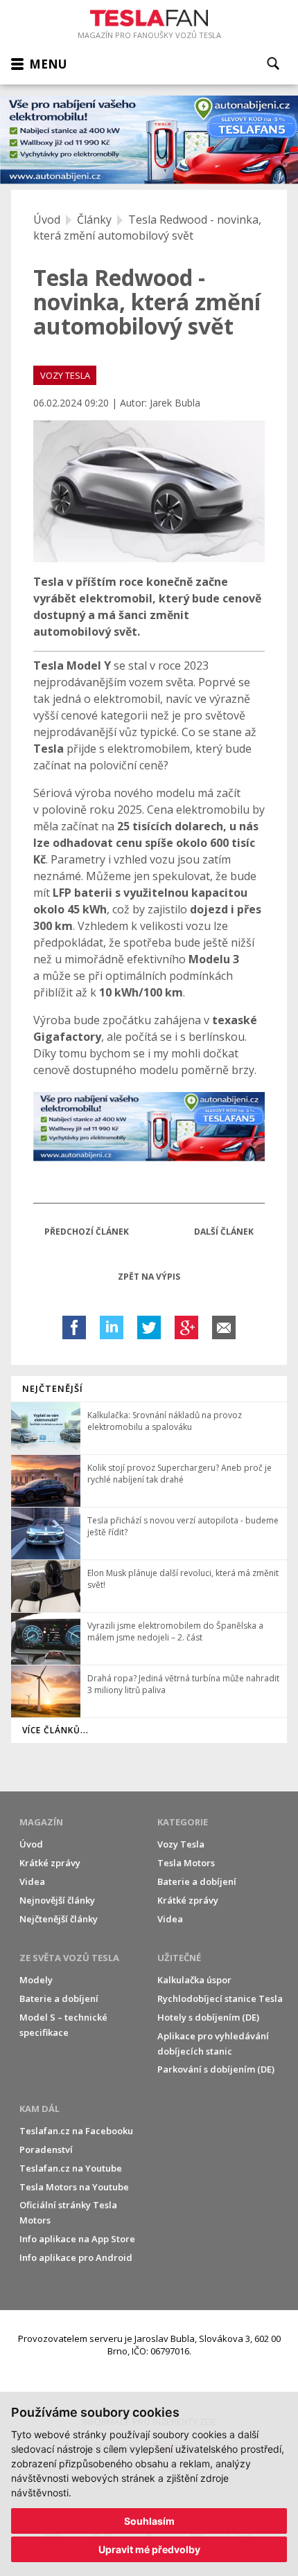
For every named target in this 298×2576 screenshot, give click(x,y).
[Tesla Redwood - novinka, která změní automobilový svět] (149, 491)
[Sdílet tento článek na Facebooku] (74, 1327)
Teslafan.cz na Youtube (71, 2168)
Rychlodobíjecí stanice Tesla (220, 1998)
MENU (48, 64)
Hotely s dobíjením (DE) (208, 2017)
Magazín (41, 1822)
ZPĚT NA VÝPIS (149, 1277)
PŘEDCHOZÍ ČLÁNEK (87, 1232)
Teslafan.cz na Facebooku (76, 2131)
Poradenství (46, 2149)
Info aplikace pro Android (76, 2257)
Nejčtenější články (59, 1919)
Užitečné (179, 1958)
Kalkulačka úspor (194, 1980)
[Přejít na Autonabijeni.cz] (149, 1127)
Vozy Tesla (181, 1844)
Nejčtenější (53, 1388)
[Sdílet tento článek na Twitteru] (149, 1327)
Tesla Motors (186, 1863)
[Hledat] (273, 63)
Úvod (47, 220)
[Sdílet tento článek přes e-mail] (224, 1327)
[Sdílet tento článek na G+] (186, 1327)
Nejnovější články (57, 1900)
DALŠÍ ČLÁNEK (224, 1232)
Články (94, 220)
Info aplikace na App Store (77, 2239)
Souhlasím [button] (149, 2521)
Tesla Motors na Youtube (74, 2187)
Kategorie (183, 1822)
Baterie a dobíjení (197, 1881)
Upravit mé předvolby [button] (149, 2549)
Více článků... (55, 1730)
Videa (32, 1881)
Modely (36, 1980)
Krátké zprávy (50, 1863)
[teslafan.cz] (149, 140)
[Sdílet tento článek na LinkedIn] (112, 1327)
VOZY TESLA (65, 375)
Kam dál (40, 2109)
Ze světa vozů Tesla (69, 1958)
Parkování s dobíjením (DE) (216, 2069)
